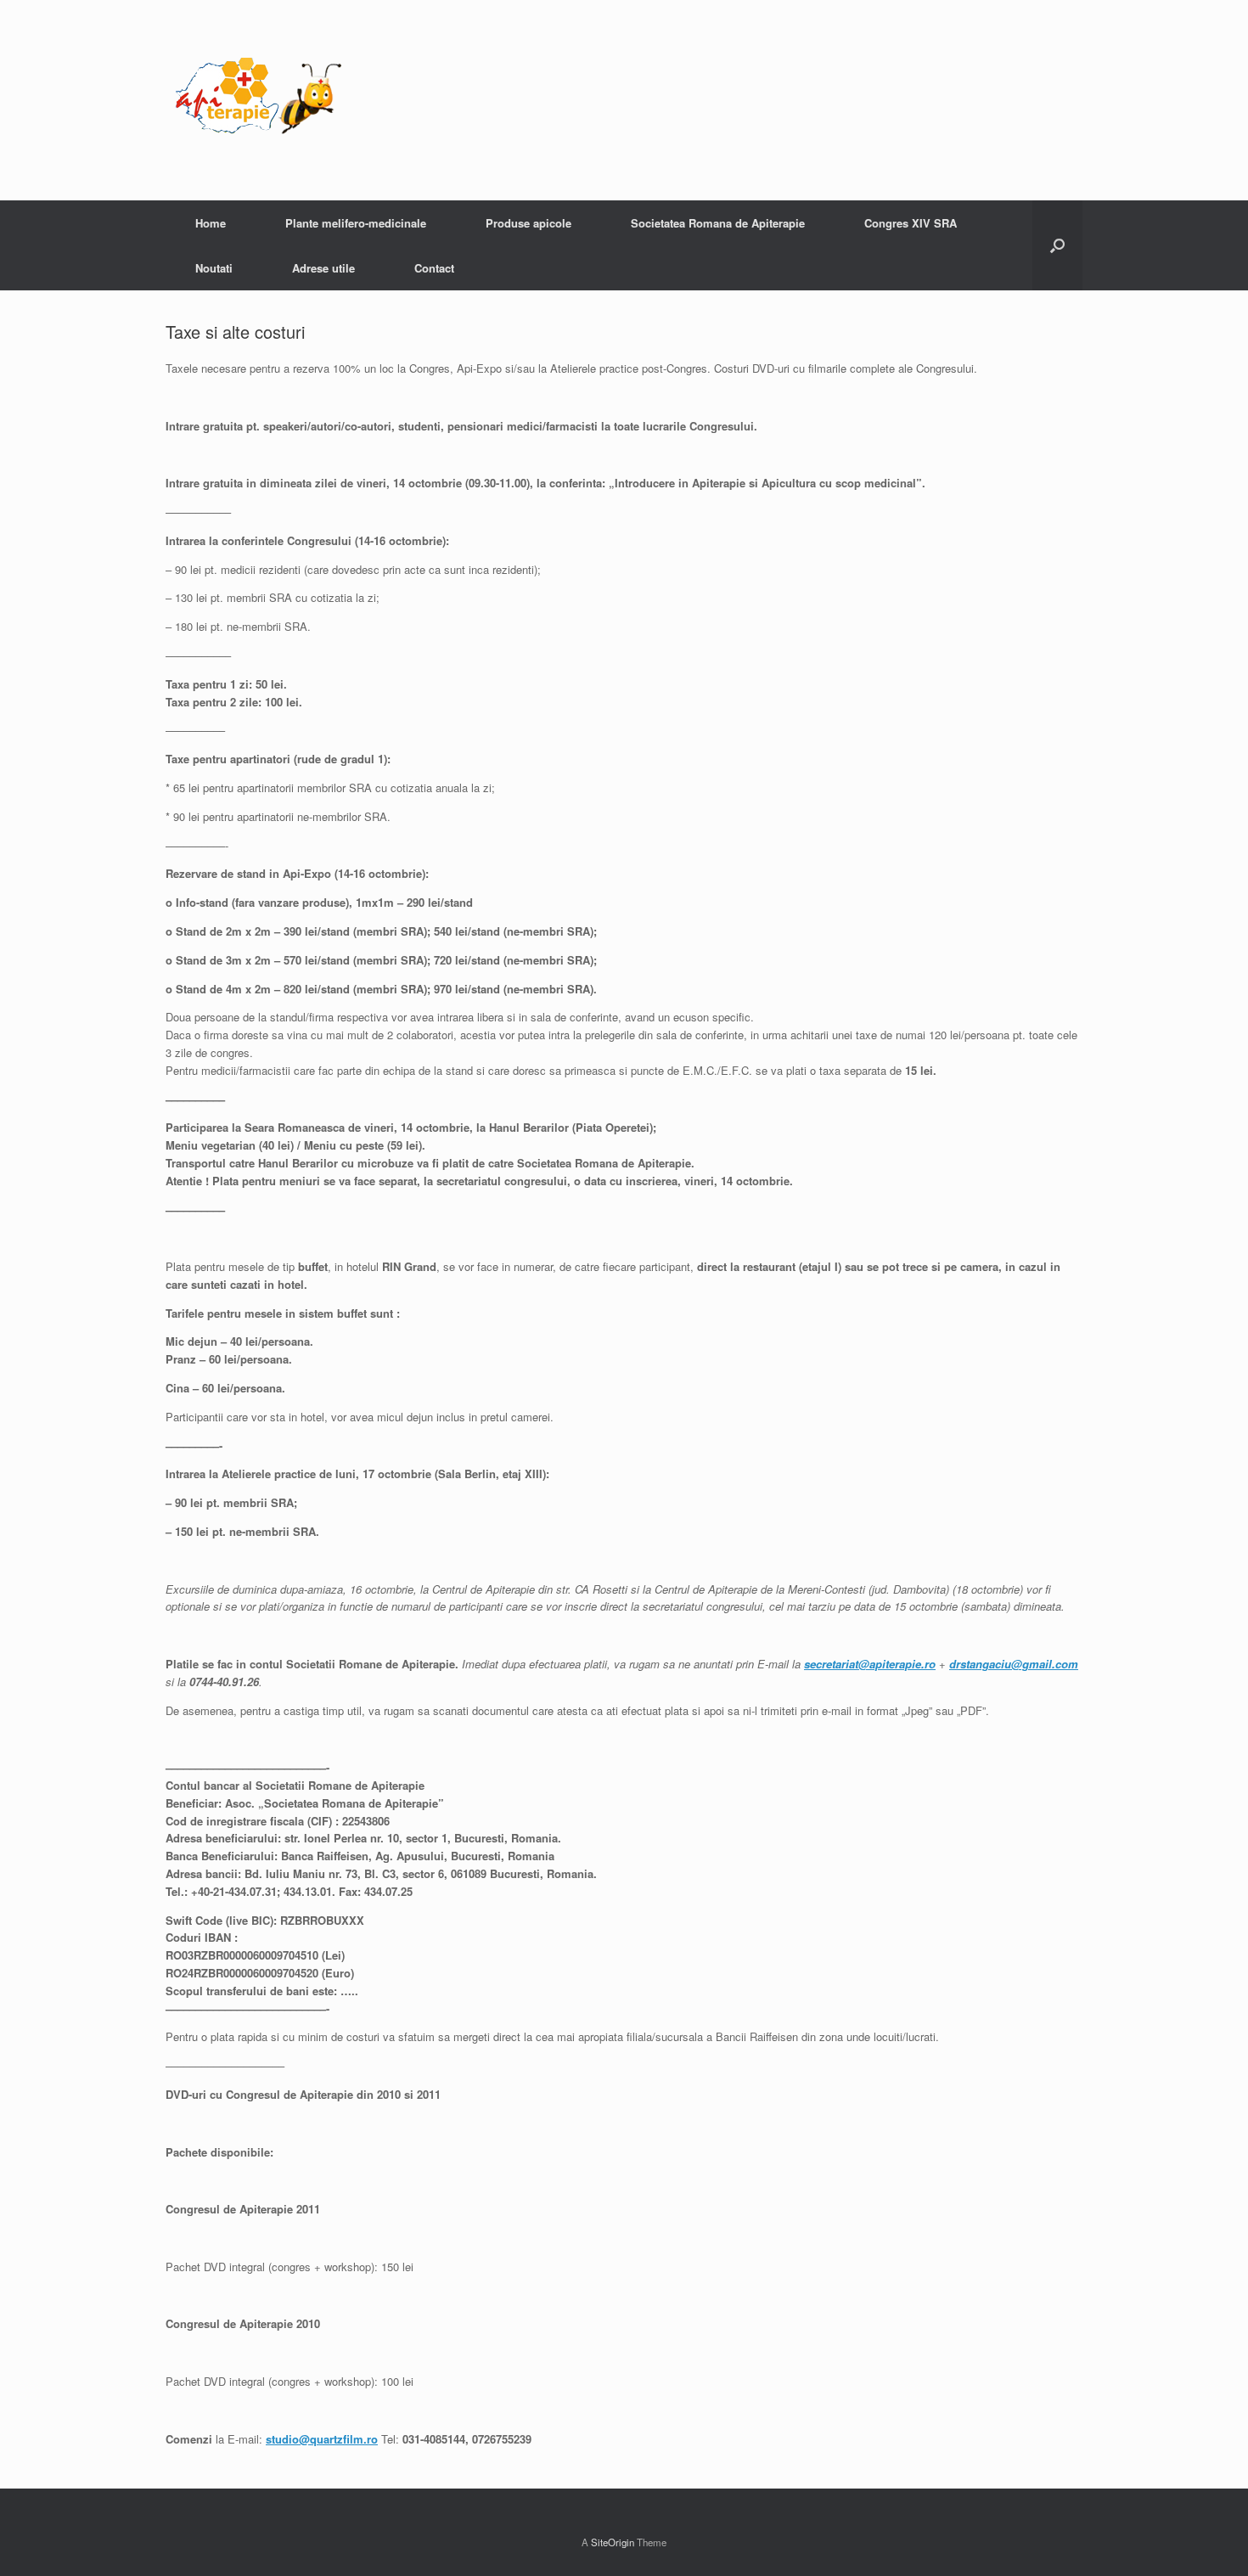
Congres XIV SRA (911, 223)
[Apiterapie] (259, 100)
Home (211, 223)
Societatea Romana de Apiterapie (718, 223)
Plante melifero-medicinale (356, 223)
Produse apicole (528, 223)
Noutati (214, 268)
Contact (434, 268)
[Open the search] (1057, 245)
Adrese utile (323, 268)
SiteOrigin (613, 2542)
